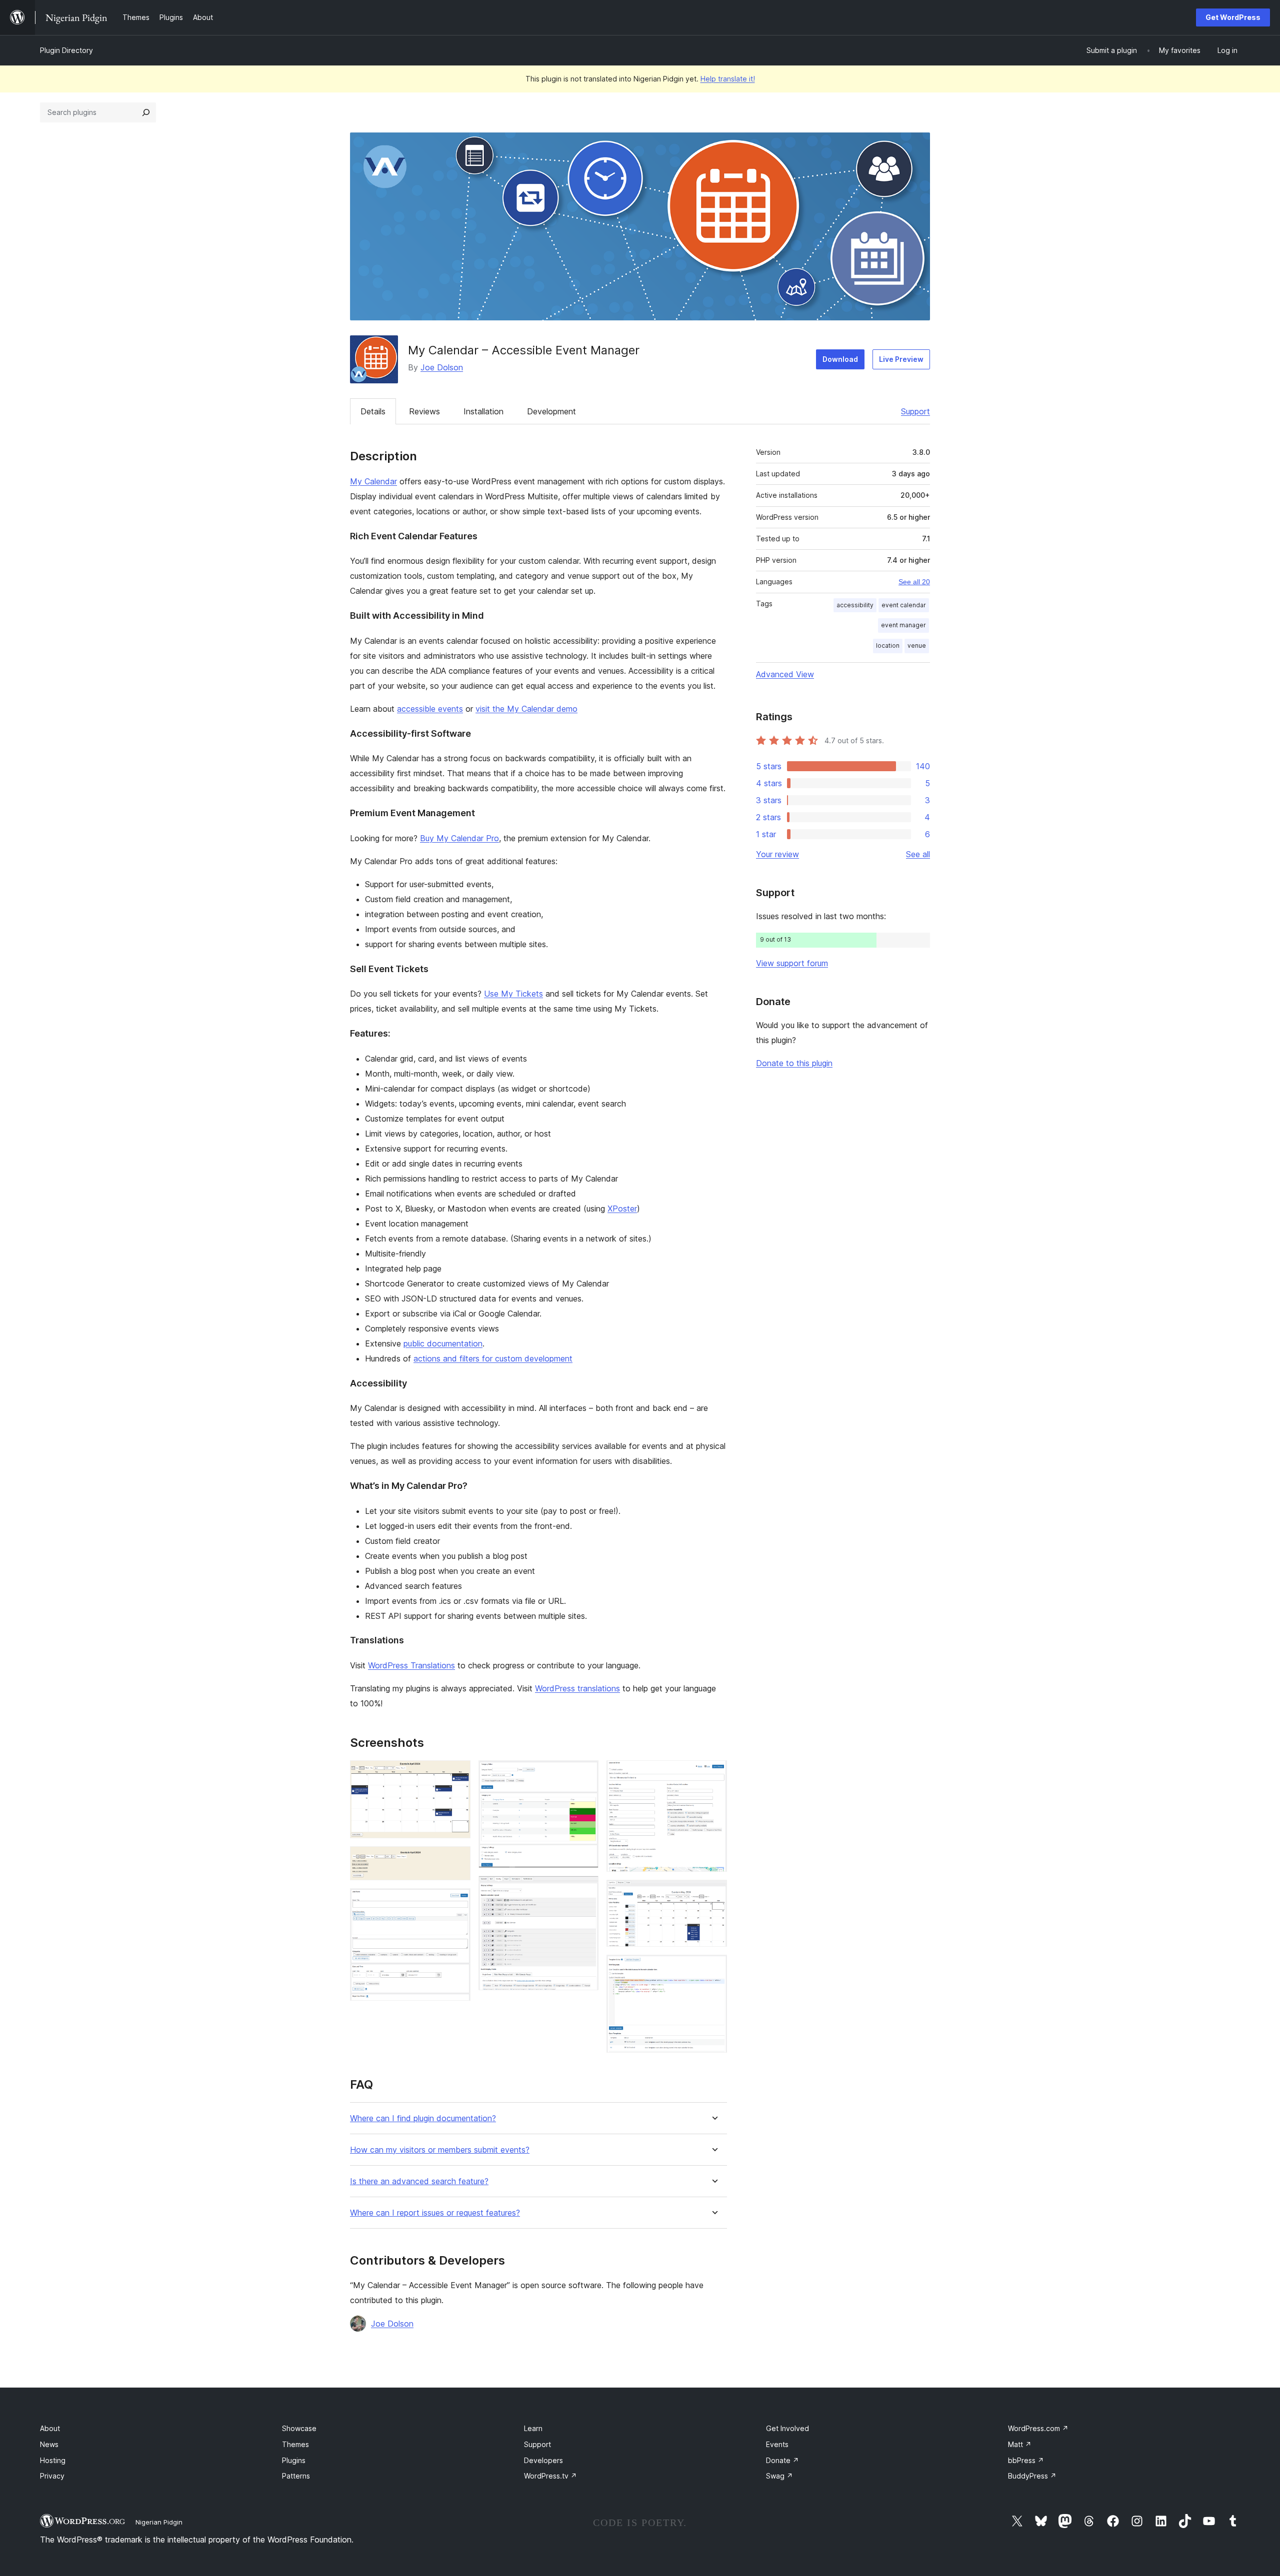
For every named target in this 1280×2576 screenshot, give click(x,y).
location (888, 645)
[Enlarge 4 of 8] (585, 1774)
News (49, 2444)
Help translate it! (728, 79)
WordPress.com (1038, 2428)
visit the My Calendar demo (526, 709)
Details (373, 411)
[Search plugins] (146, 112)
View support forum (792, 963)
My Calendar (373, 481)
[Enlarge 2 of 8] (457, 1860)
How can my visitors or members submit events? (440, 2150)
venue (917, 645)
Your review (777, 854)
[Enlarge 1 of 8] (457, 1774)
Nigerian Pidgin (159, 2522)
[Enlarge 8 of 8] (713, 1968)
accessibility (855, 605)
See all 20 (914, 582)
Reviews (424, 411)
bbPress (1026, 2460)
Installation (483, 411)
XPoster (622, 1209)
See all (918, 854)
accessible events (430, 709)
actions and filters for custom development (493, 1358)
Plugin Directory (66, 50)
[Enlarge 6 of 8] (713, 1774)
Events (777, 2444)
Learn (533, 2428)
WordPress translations (577, 1688)
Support (915, 411)
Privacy (52, 2476)
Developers (543, 2460)
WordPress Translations (411, 1665)
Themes (295, 2444)
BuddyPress (1032, 2476)
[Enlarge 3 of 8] (457, 1902)
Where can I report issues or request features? (435, 2213)
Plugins (294, 2460)
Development (551, 411)
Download (840, 359)
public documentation (443, 1343)
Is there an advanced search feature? (419, 2181)
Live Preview (901, 359)
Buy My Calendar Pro (459, 838)
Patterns (296, 2476)
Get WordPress (1233, 17)
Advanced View (785, 674)
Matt (1020, 2444)
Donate (782, 2460)
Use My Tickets (513, 994)
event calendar (904, 605)
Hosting (53, 2460)
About (50, 2428)
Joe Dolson (442, 367)
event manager (903, 625)
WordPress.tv (550, 2476)
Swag (779, 2476)
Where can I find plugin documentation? (423, 2118)
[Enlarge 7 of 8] (713, 1893)
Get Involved (787, 2428)
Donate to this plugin (794, 1063)
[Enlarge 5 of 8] (585, 1889)
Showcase (299, 2428)
